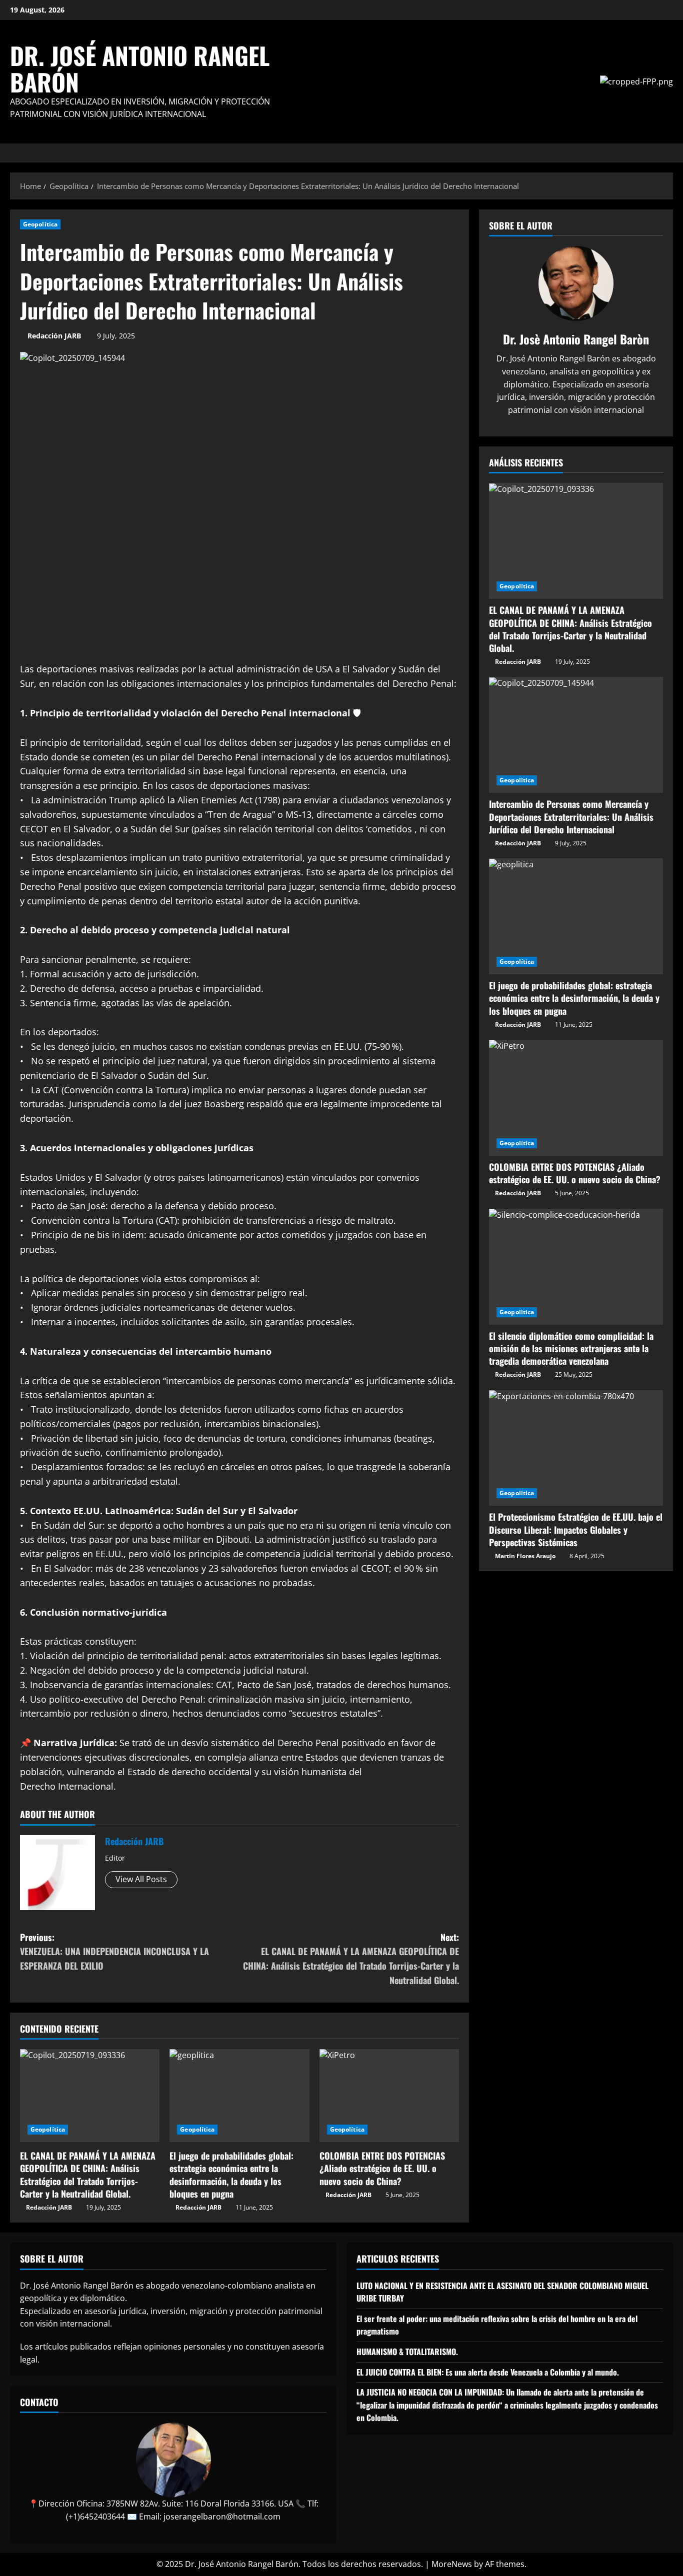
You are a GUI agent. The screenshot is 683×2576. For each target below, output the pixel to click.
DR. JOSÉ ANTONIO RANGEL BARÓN (140, 68)
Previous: (114, 1952)
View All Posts (141, 1879)
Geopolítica (40, 224)
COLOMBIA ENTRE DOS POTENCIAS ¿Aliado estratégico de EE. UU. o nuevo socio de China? (382, 2168)
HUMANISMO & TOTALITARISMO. (407, 2352)
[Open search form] (670, 153)
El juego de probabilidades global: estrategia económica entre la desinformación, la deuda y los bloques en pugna (231, 2175)
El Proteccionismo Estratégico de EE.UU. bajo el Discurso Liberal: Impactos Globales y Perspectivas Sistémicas (576, 1530)
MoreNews (452, 2564)
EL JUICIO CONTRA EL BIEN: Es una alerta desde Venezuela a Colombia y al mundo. (488, 2372)
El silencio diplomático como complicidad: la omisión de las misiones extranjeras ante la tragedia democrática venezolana (571, 1348)
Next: (351, 1959)
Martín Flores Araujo (525, 1556)
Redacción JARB (54, 336)
